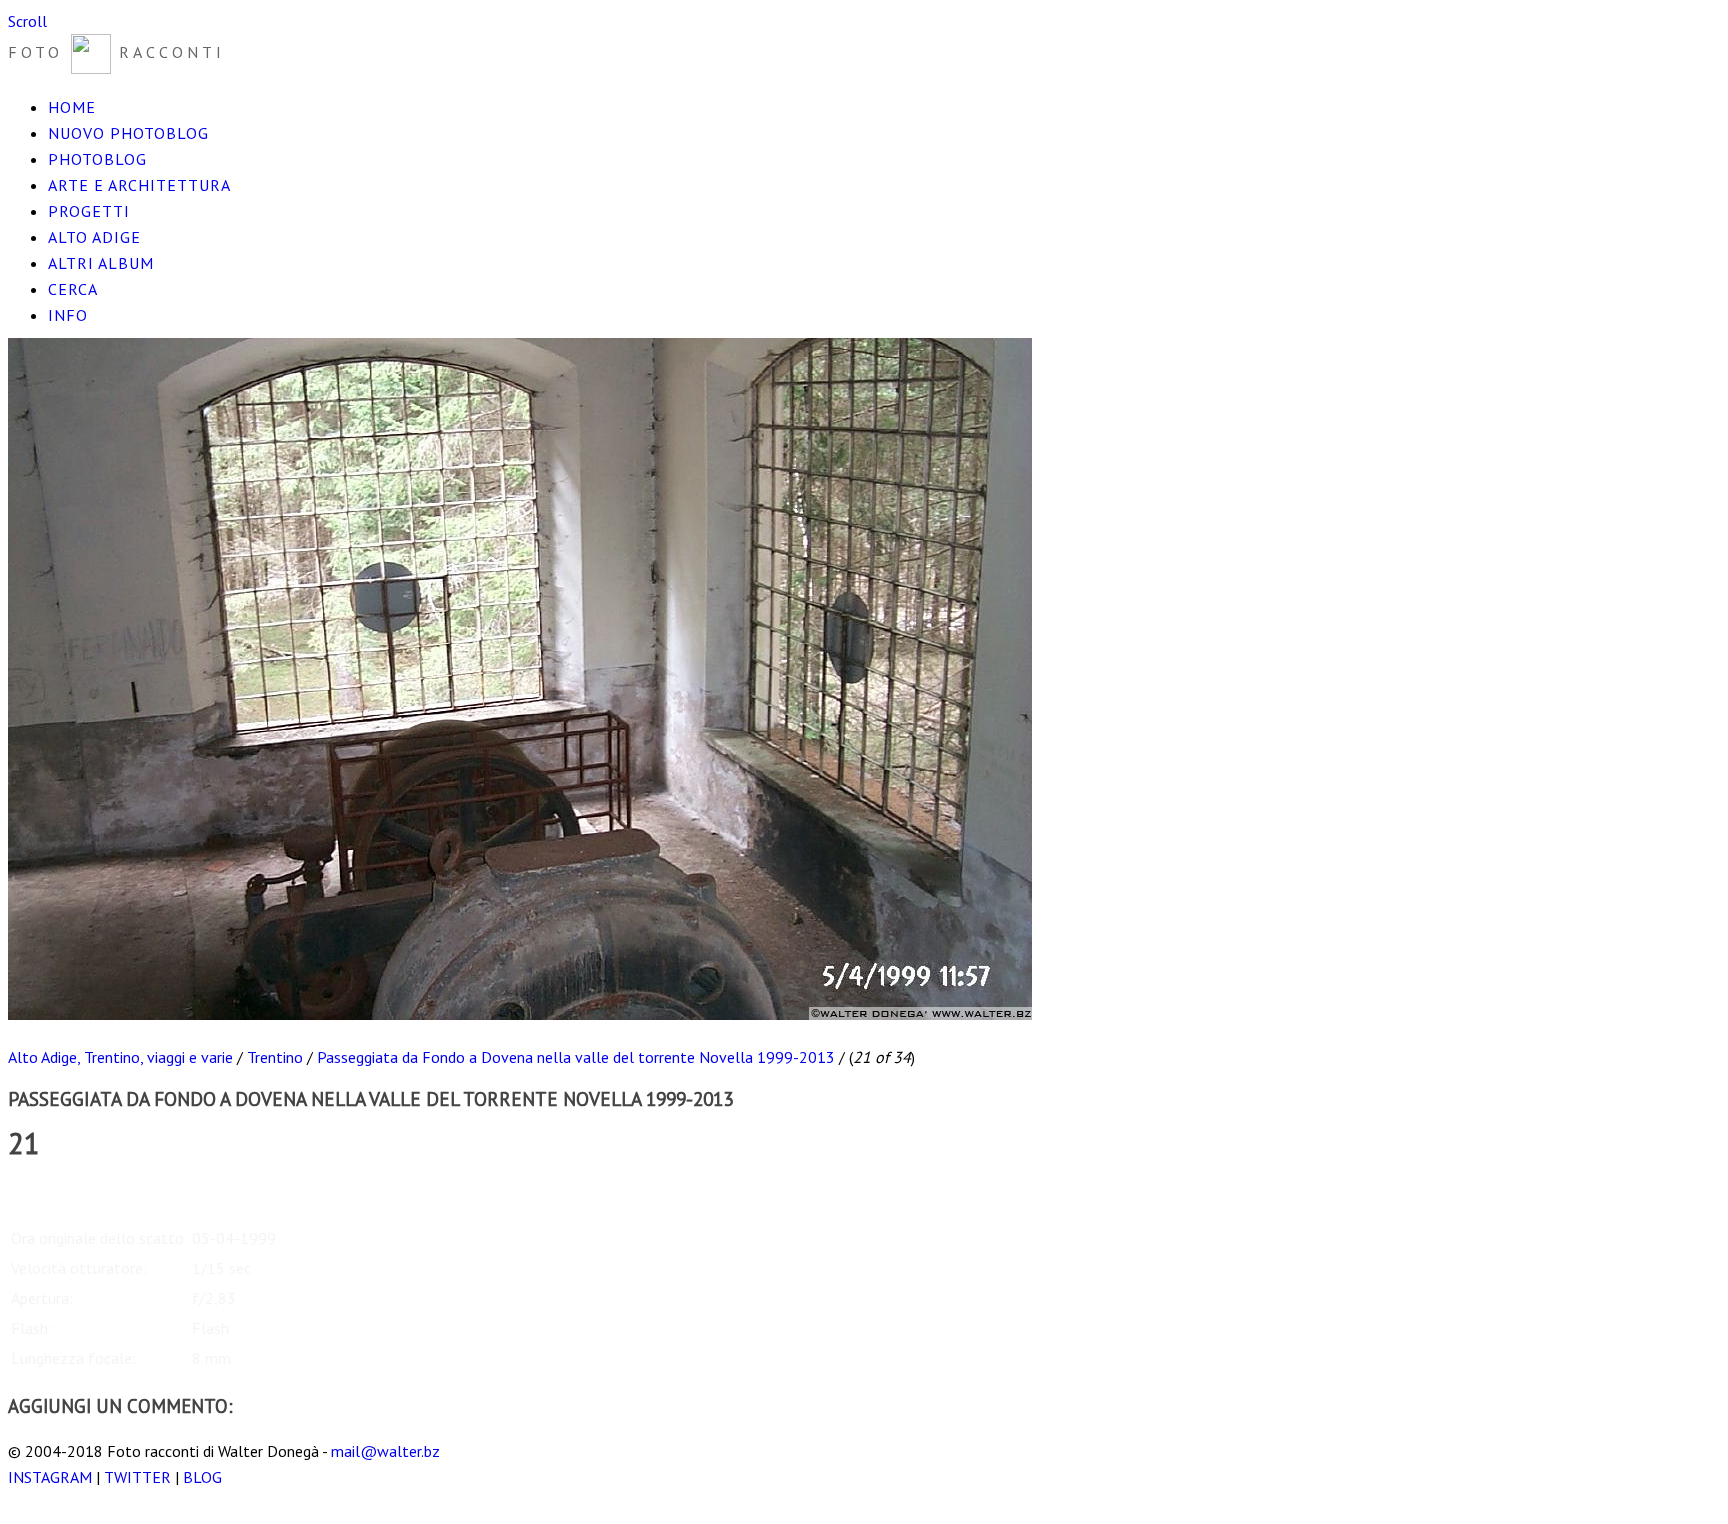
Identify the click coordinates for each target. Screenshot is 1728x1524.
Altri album (101, 263)
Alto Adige (94, 237)
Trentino (275, 1057)
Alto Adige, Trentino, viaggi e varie (120, 1057)
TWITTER (137, 1477)
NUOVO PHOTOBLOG (128, 133)
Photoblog (97, 159)
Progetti (89, 211)
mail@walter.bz (385, 1451)
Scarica (31, 1189)
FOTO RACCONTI (116, 52)
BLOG (202, 1477)
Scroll (27, 21)
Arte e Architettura (139, 185)
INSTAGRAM (50, 1477)
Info (68, 315)
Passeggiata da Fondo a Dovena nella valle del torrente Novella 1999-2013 (576, 1057)
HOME (72, 107)
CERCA (73, 289)
